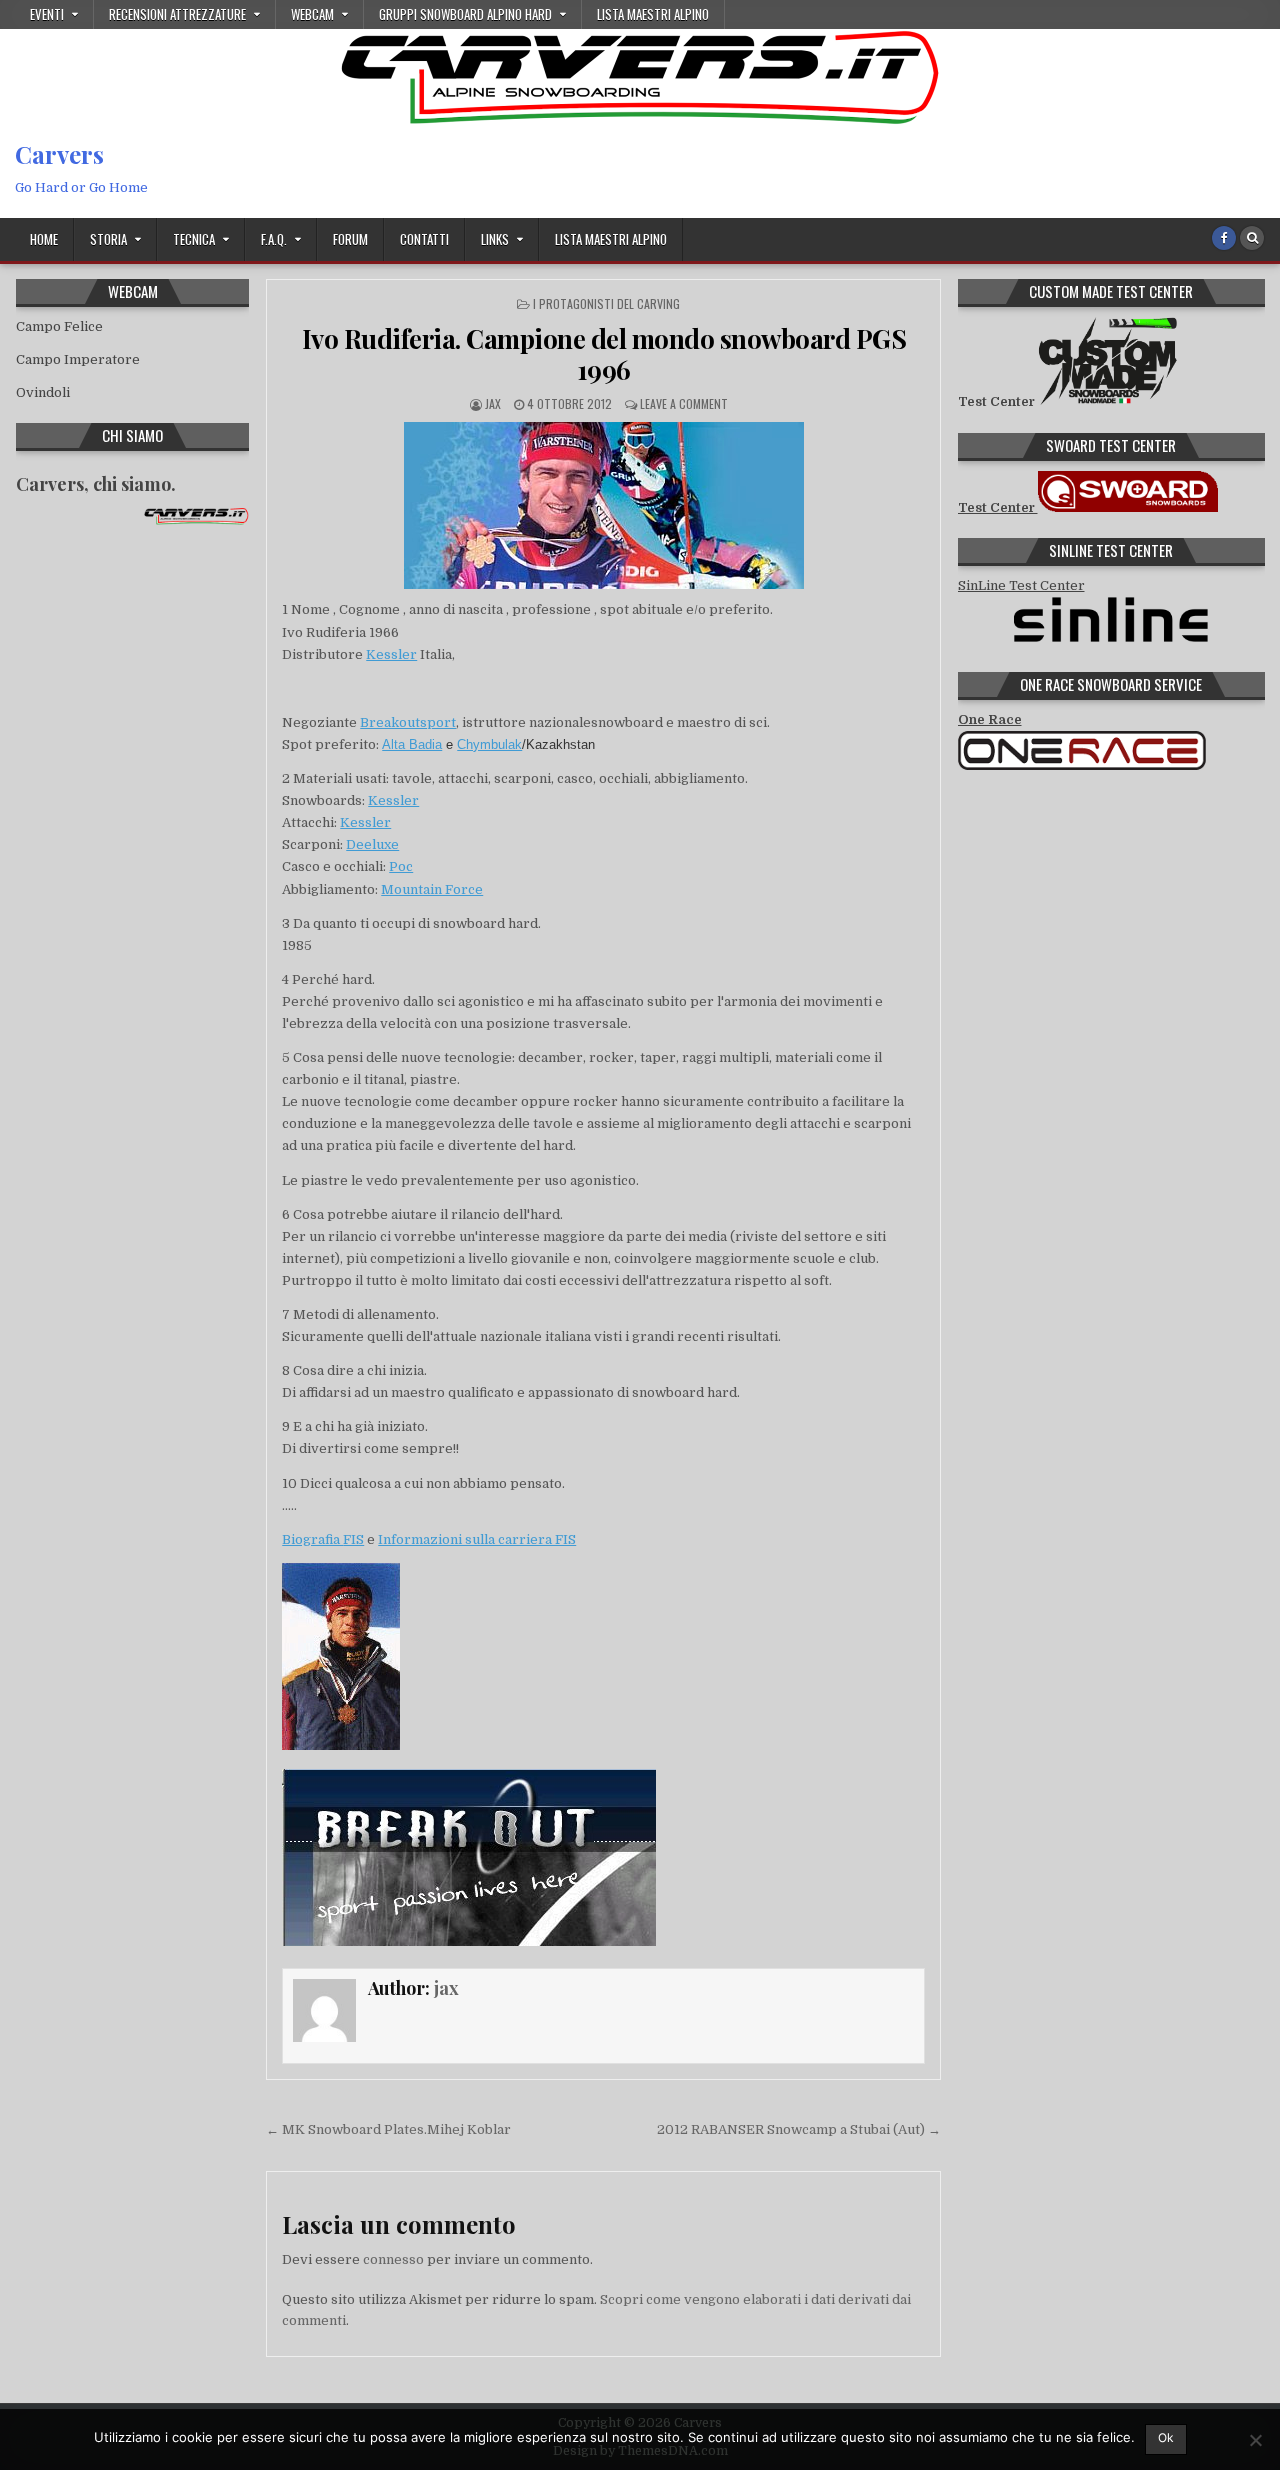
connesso (393, 2259)
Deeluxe (372, 844)
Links (495, 239)
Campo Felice (59, 326)
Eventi (47, 14)
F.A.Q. (274, 239)
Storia (108, 239)
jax (493, 403)
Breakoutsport (408, 722)
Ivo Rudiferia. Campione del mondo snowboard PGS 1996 (604, 354)
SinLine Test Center (1021, 585)
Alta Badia (412, 744)
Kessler (391, 654)
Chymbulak (489, 744)
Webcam (312, 14)
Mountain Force (432, 889)
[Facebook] (1224, 238)
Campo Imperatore (78, 359)
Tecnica (194, 239)
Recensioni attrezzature (177, 14)
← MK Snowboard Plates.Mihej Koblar (388, 2129)
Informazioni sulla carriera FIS (477, 1539)
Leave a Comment (684, 403)
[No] (1255, 2440)
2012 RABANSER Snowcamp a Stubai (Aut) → (799, 2129)
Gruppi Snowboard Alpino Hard (465, 14)
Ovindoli (43, 392)
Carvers (59, 154)
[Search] (1252, 238)
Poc (401, 866)
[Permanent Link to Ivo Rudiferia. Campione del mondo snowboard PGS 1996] (603, 505)
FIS (353, 1539)
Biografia (312, 1539)
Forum (350, 239)
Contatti (424, 239)
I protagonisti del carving (606, 303)
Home (44, 239)
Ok (1166, 2437)
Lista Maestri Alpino (653, 14)
